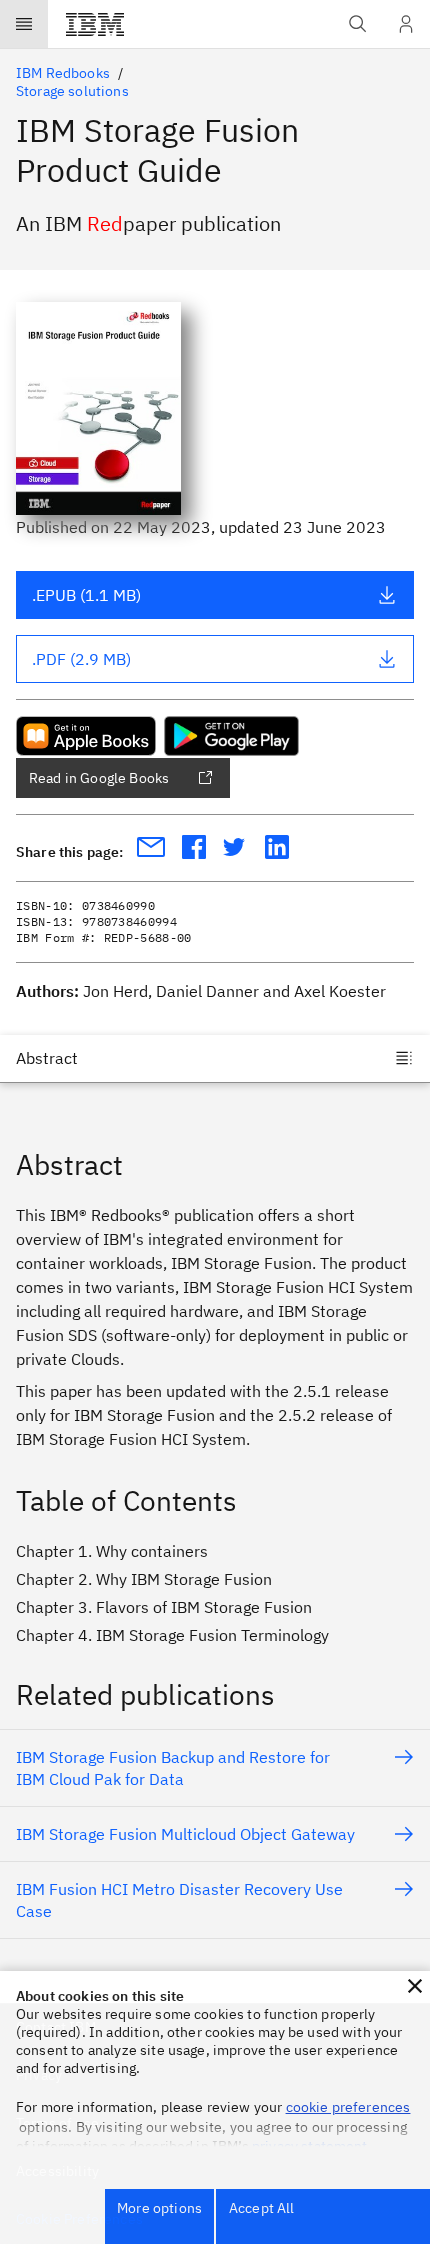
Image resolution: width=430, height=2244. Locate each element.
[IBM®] (95, 24)
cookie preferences (348, 2107)
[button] (415, 1986)
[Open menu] (24, 24)
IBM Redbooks (63, 73)
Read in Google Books (99, 778)
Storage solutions (72, 91)
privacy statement (310, 2146)
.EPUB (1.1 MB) (86, 595)
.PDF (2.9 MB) (81, 659)
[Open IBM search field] (358, 24)
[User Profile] (406, 24)
